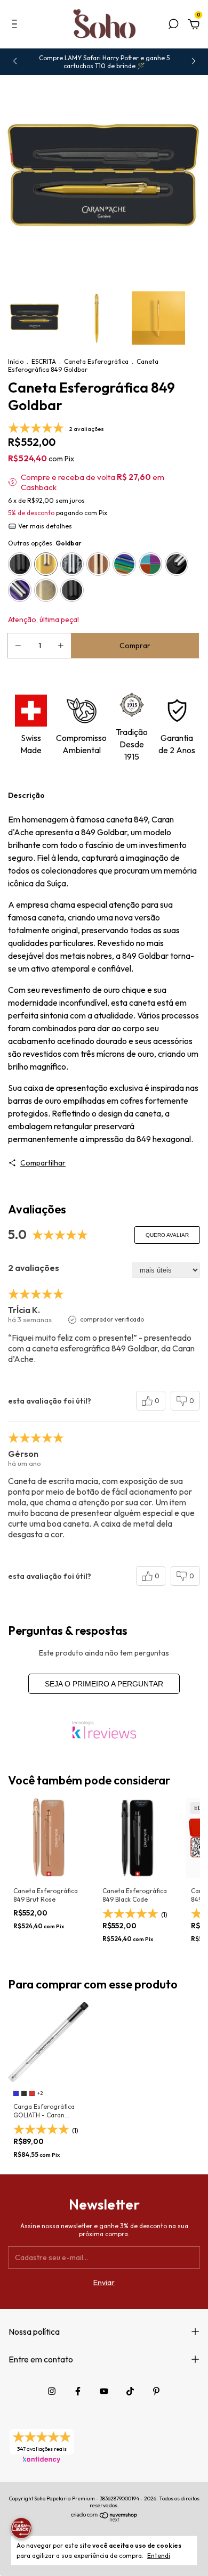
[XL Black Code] (72, 590)
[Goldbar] (46, 564)
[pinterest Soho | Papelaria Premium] (156, 2391)
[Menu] (16, 26)
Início (16, 361)
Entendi (159, 2555)
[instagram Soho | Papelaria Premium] (52, 2391)
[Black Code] (20, 564)
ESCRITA (44, 361)
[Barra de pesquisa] (173, 26)
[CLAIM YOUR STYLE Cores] (124, 564)
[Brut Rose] (98, 564)
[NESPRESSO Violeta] (20, 590)
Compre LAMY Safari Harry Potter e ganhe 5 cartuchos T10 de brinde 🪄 (104, 62)
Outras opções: (45, 543)
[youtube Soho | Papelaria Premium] (104, 2391)
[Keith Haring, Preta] (72, 564)
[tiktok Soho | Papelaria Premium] (130, 2391)
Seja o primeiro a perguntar (104, 1684)
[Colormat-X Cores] (150, 564)
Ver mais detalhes (44, 526)
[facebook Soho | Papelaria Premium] (78, 2391)
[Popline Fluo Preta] (177, 564)
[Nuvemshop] (104, 2520)
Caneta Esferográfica (96, 361)
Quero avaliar (167, 1235)
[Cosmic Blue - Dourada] (46, 590)
